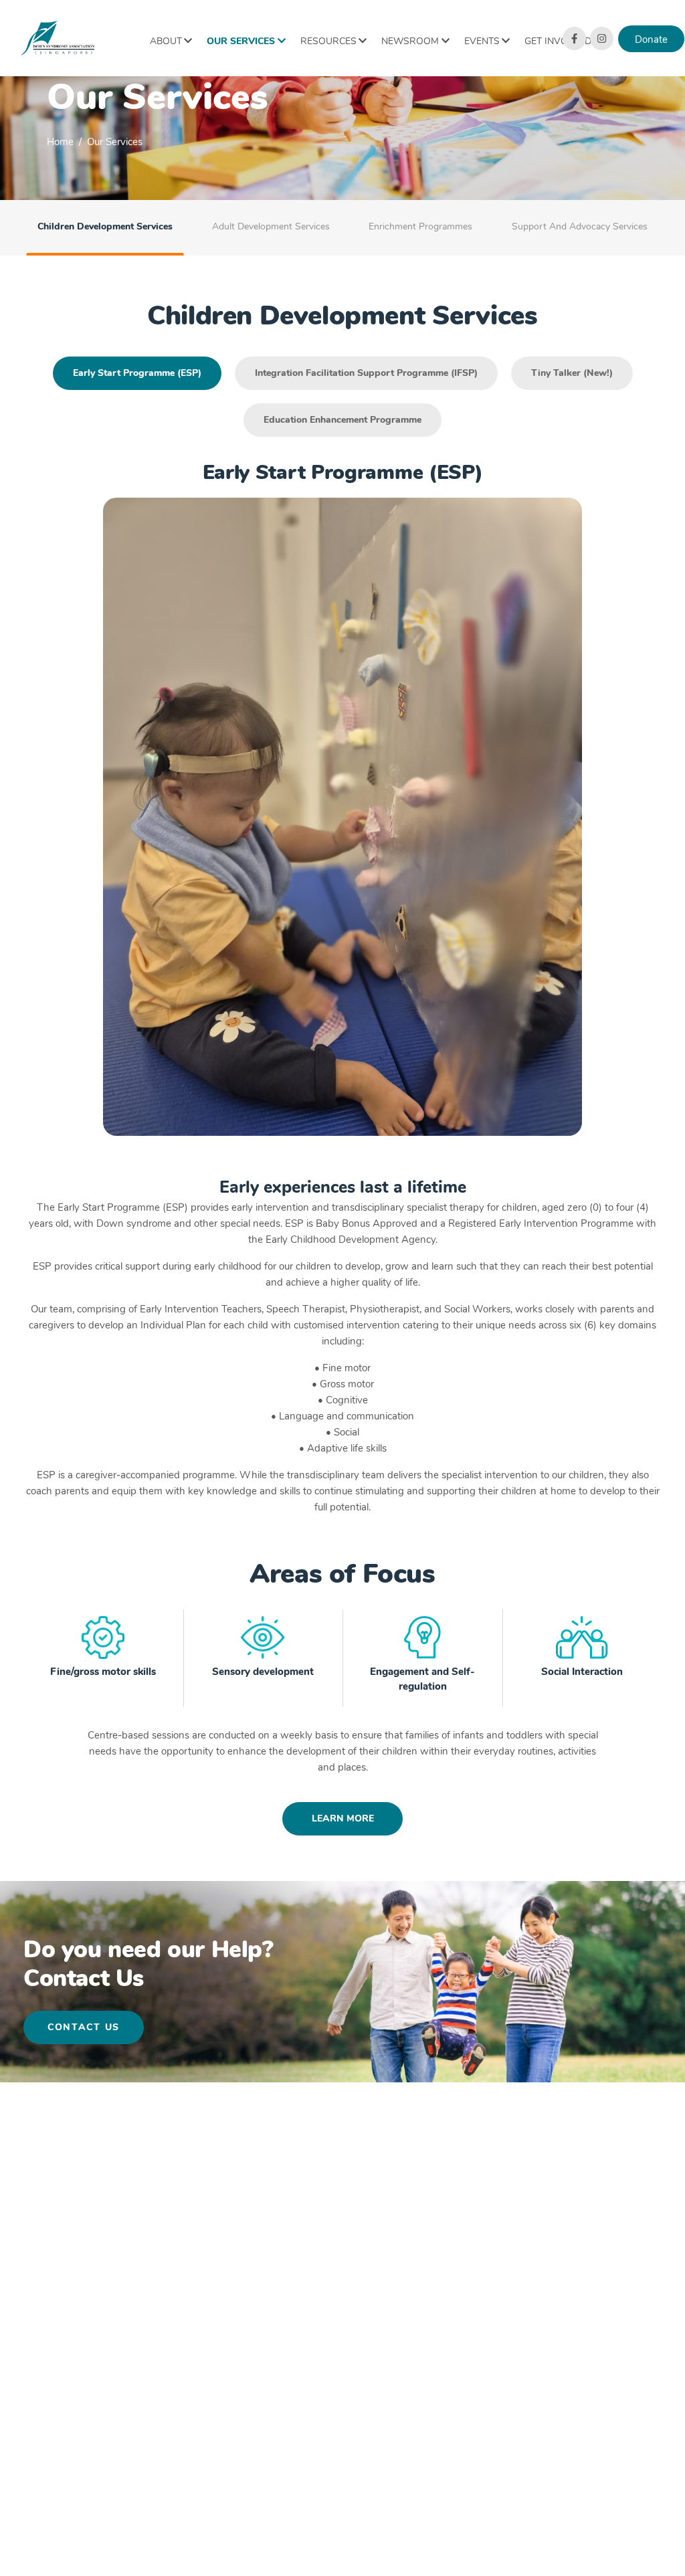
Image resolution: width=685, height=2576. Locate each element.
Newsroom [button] (410, 41)
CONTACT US (84, 2027)
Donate (651, 39)
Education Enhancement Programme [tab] (342, 420)
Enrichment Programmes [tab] (420, 226)
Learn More (343, 1818)
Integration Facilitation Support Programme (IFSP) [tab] (366, 373)
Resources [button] (328, 41)
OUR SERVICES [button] (241, 41)
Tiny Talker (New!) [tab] (572, 373)
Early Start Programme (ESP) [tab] (137, 373)
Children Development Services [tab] (105, 226)
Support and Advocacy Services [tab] (580, 226)
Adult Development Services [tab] (271, 226)
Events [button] (482, 41)
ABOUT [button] (166, 41)
